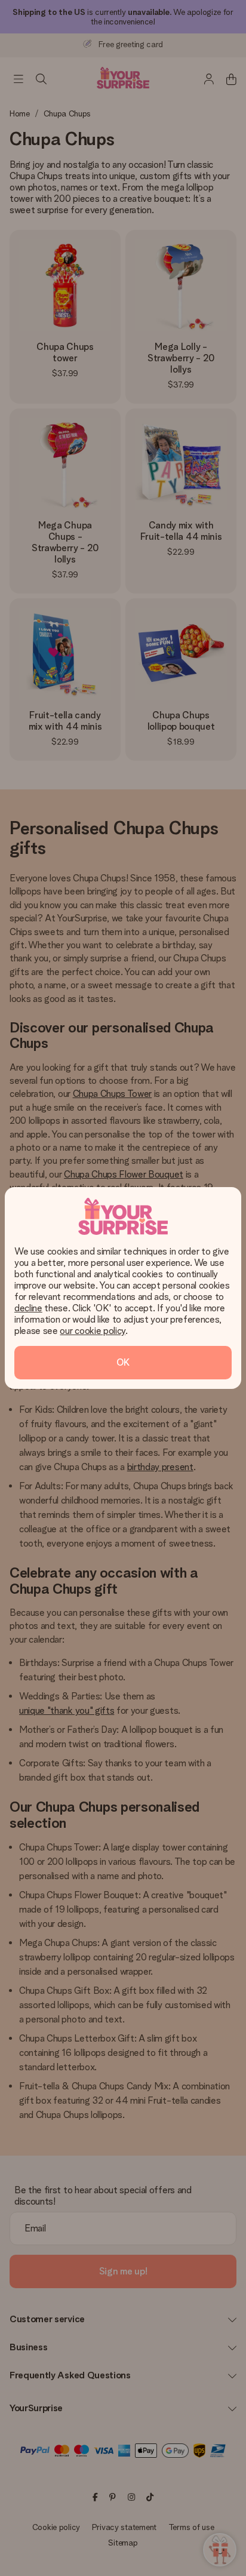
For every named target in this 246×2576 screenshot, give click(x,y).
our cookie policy (93, 1331)
